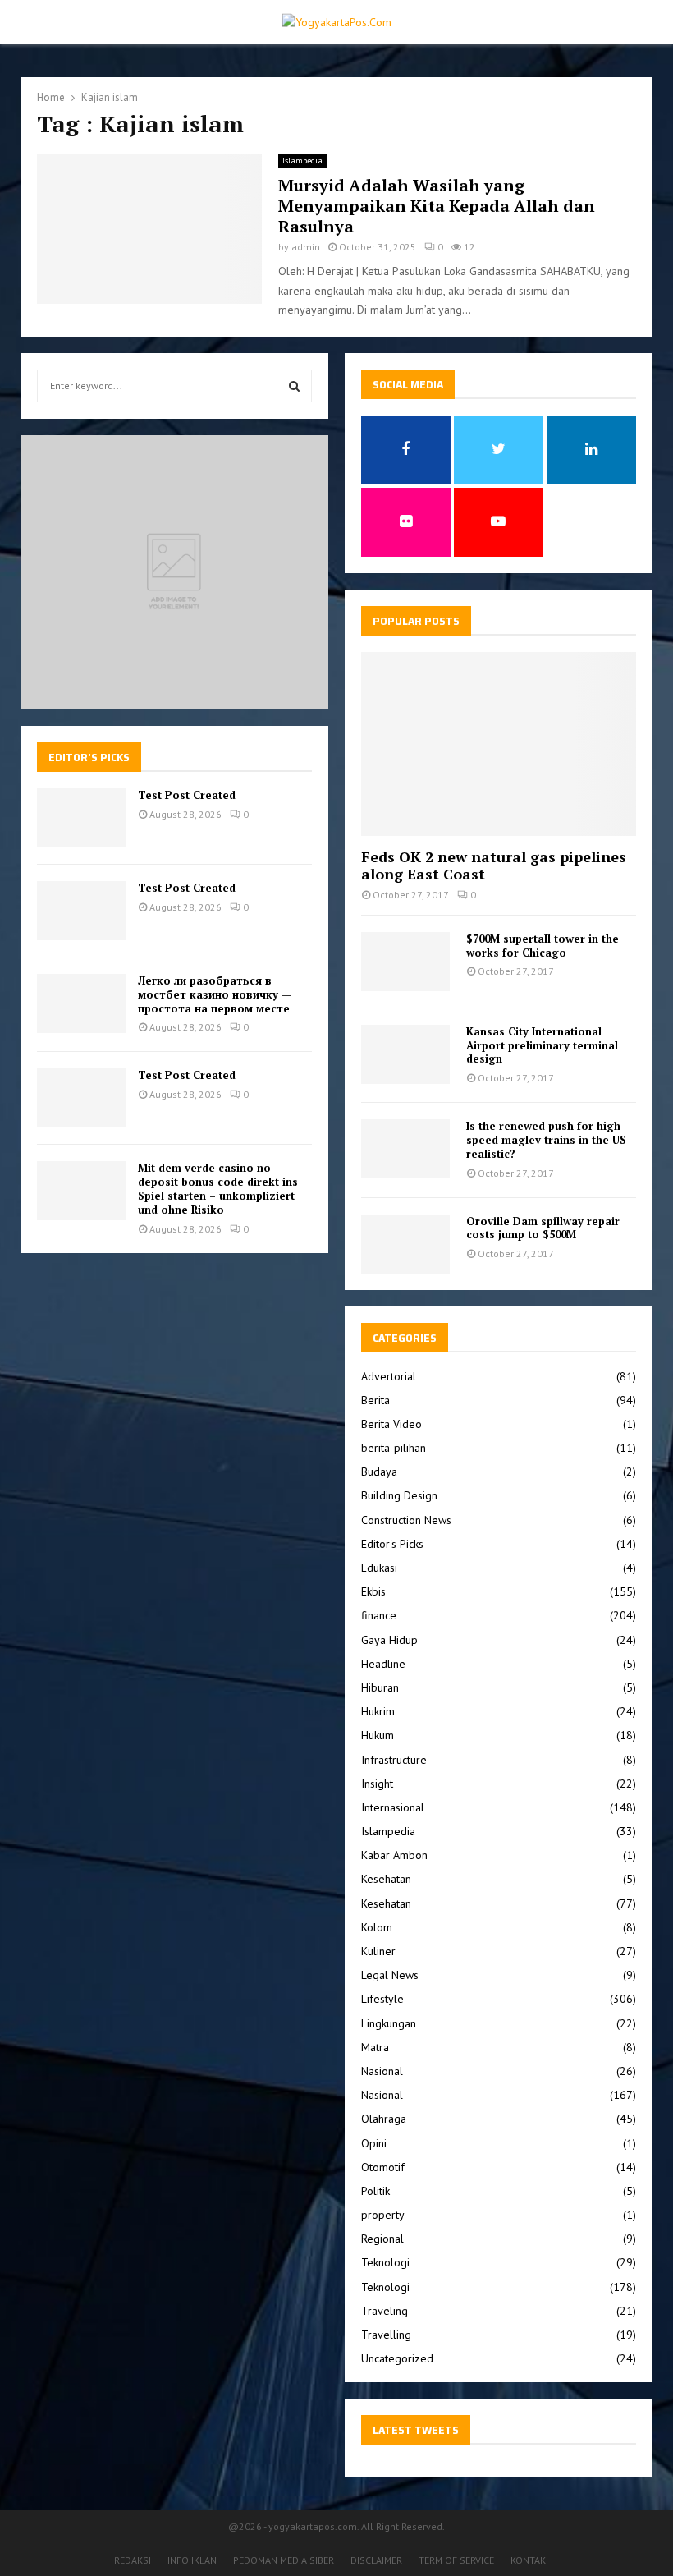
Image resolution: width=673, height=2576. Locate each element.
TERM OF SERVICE (456, 2560)
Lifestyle (382, 1999)
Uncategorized (397, 2358)
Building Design (399, 1495)
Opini (374, 2143)
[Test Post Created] (81, 818)
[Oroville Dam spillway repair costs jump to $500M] (405, 1244)
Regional (382, 2239)
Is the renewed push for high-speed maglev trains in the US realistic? (546, 1140)
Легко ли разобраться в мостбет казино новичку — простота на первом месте (215, 994)
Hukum (378, 1735)
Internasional (393, 1807)
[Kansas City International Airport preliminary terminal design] (405, 1054)
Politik (375, 2191)
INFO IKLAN (192, 2560)
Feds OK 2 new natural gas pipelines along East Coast (494, 866)
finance (379, 1615)
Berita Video (391, 1424)
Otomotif (383, 2167)
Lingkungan (389, 2023)
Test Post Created (187, 795)
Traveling (385, 2311)
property (383, 2215)
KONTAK (528, 2560)
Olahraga (384, 2119)
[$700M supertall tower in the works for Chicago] (405, 962)
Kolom (377, 1927)
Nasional (382, 2071)
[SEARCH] (294, 386)
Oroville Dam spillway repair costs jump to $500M (543, 1228)
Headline (383, 1664)
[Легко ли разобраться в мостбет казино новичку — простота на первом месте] (81, 1003)
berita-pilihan (394, 1448)
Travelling (386, 2335)
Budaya (379, 1472)
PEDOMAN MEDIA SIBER (284, 2560)
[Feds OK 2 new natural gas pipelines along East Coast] (499, 744)
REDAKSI (133, 2560)
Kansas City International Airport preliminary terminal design (542, 1045)
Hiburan (380, 1687)
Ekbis (373, 1591)
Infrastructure (394, 1760)
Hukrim (378, 1711)
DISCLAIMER (376, 2560)
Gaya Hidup (389, 1640)
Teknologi (385, 2262)
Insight (377, 1784)
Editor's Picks (392, 1544)
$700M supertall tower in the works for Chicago (543, 946)
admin (306, 247)
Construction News (406, 1520)
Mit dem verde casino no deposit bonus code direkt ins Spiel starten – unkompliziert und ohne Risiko (218, 1189)
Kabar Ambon (394, 1855)
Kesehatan (386, 1879)
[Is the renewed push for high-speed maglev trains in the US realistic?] (405, 1149)
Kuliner (378, 1951)
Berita (375, 1400)
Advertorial (389, 1376)
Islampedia (302, 161)
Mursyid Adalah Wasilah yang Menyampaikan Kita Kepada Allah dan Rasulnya (437, 206)
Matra (375, 2047)
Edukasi (379, 1568)
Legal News (390, 1975)
